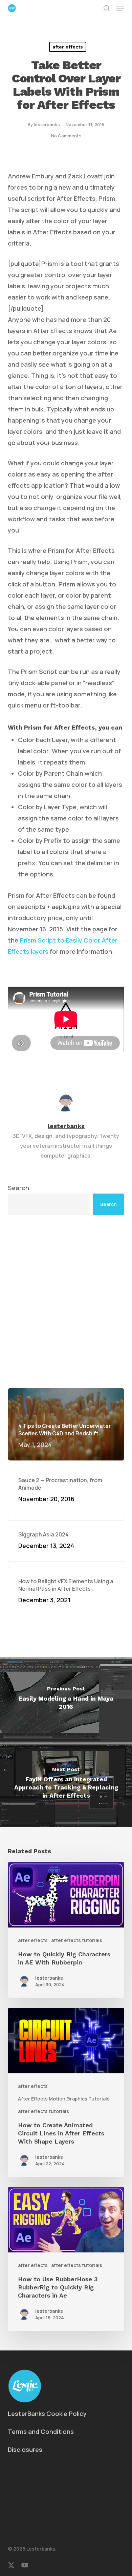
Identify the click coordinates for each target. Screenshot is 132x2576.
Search (18, 1188)
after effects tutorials (77, 1940)
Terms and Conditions (41, 2432)
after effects (68, 47)
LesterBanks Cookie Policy (47, 2414)
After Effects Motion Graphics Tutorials (64, 2099)
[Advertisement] (66, 1301)
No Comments (66, 136)
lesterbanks (47, 124)
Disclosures (25, 2449)
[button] (120, 8)
